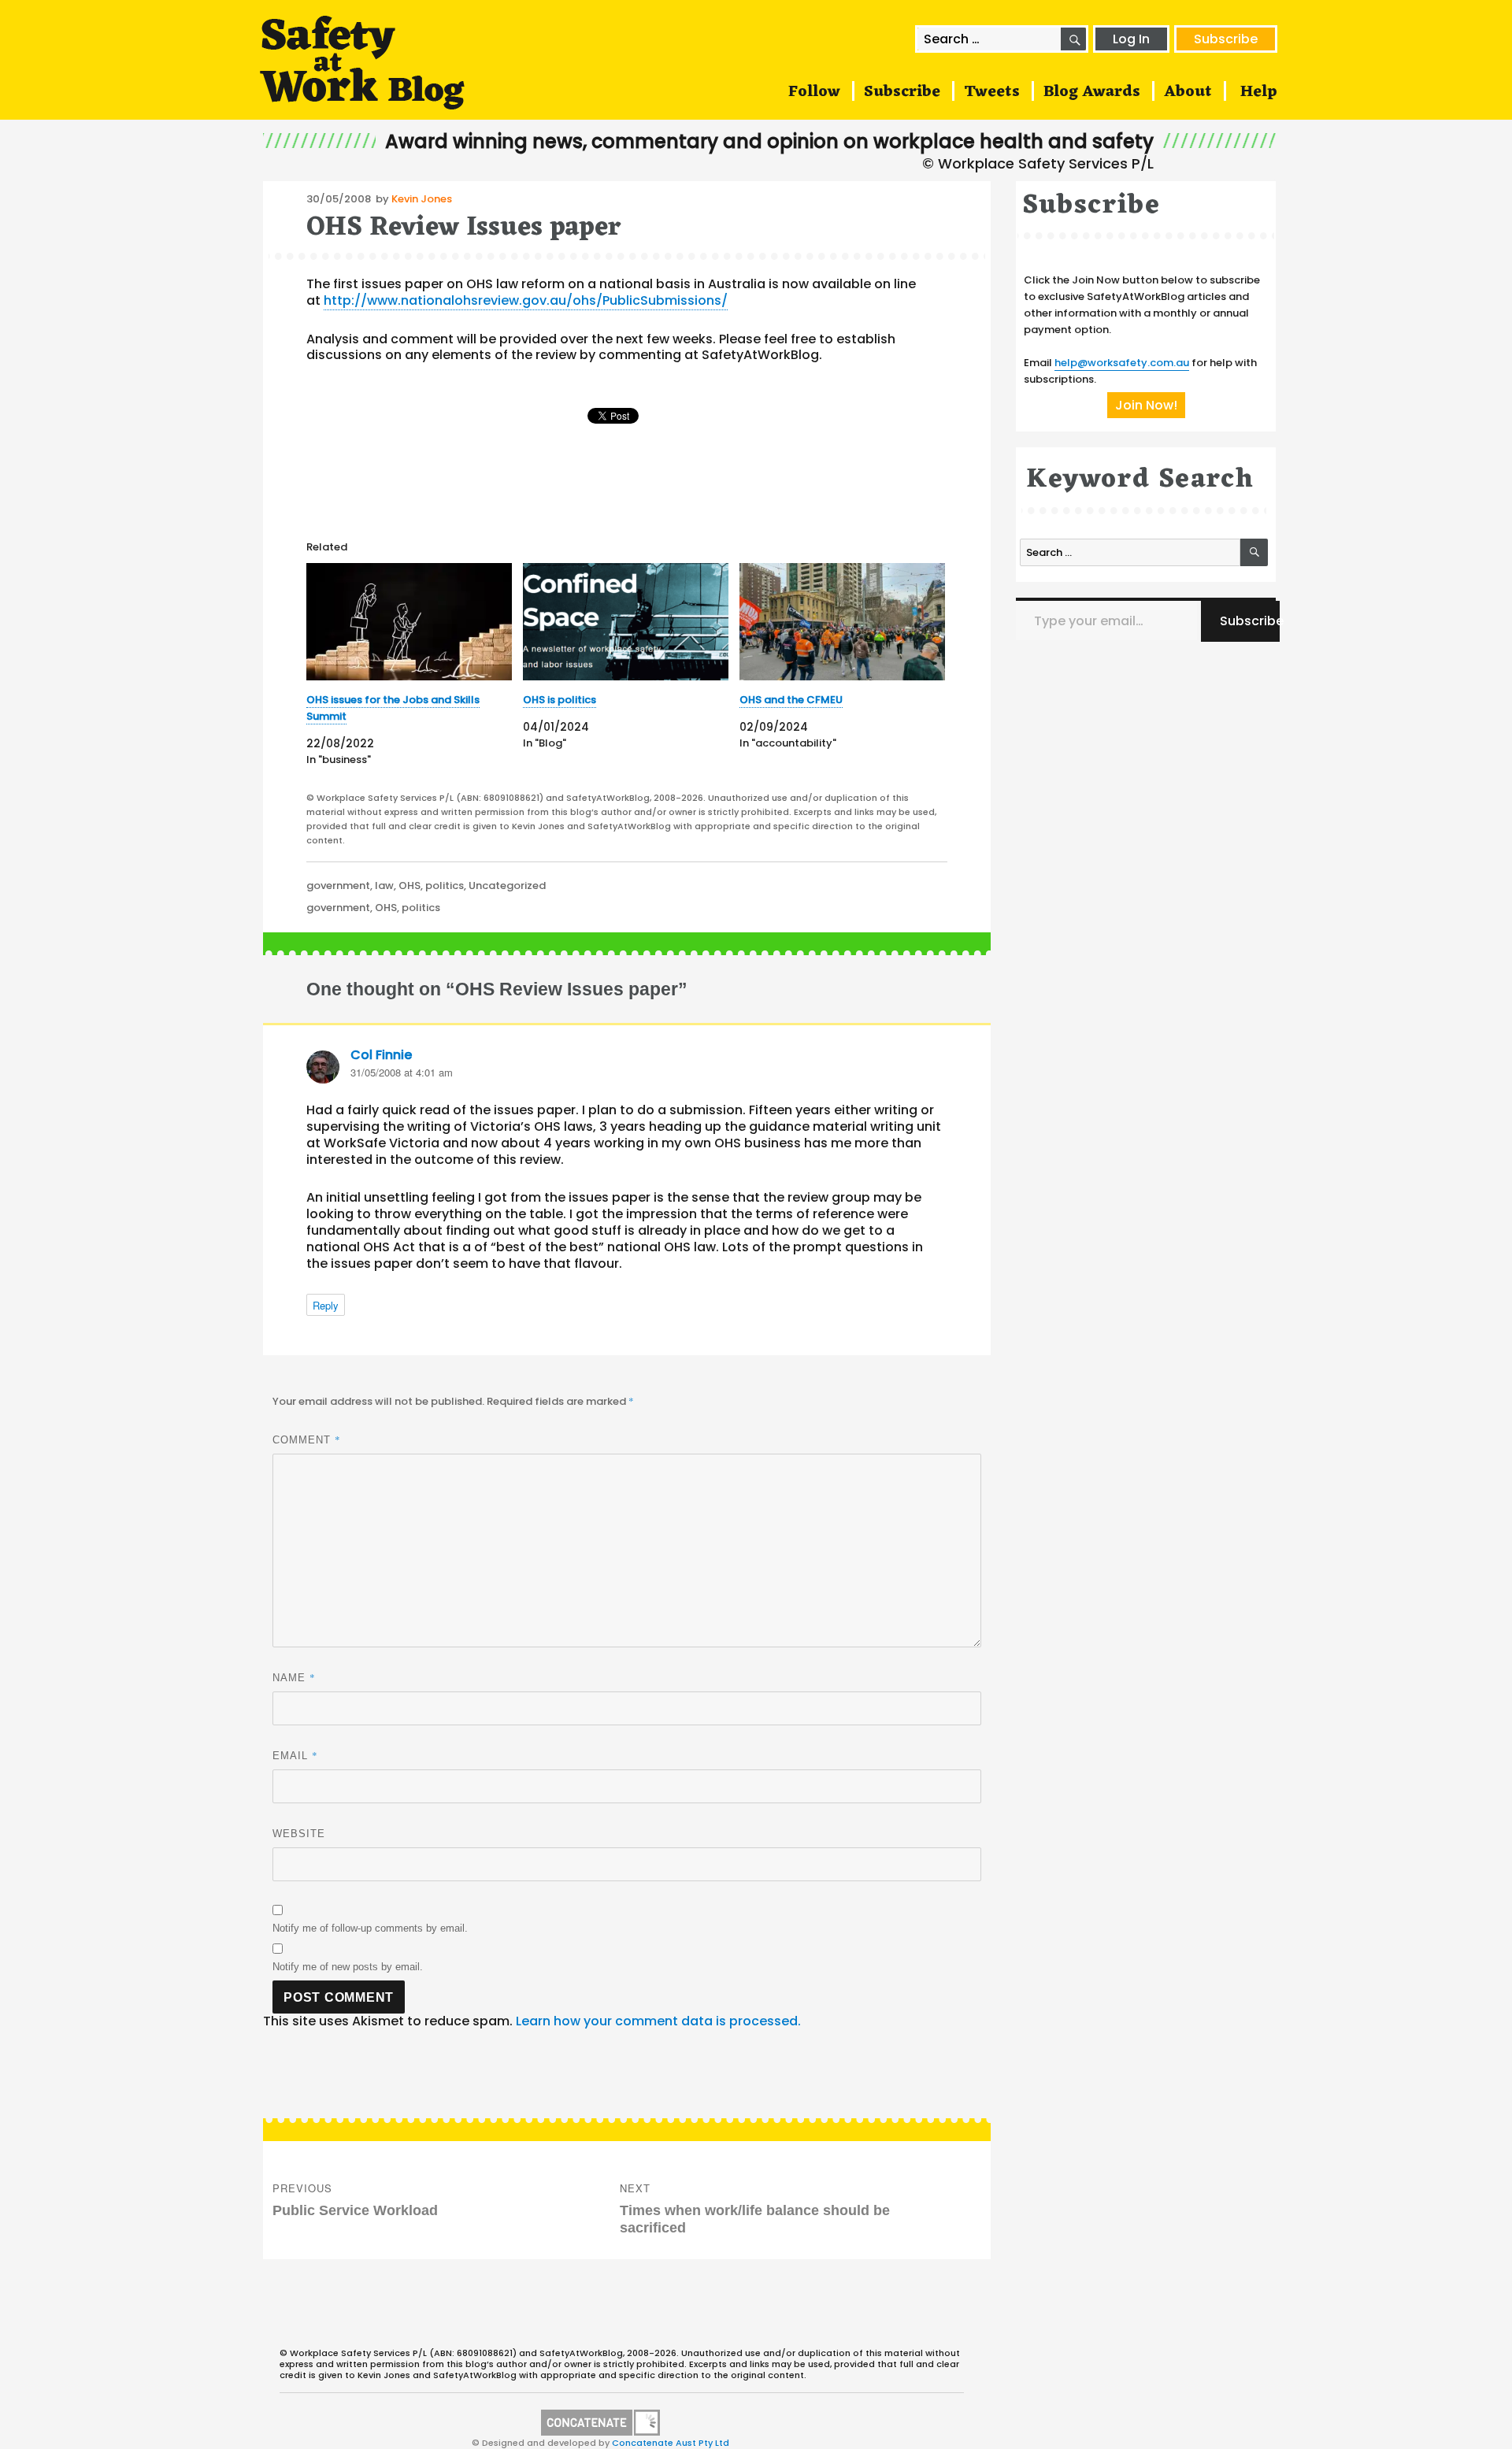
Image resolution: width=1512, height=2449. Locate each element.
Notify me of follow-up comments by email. (370, 1928)
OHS (409, 885)
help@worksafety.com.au (1122, 363)
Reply (326, 1305)
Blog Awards (1092, 92)
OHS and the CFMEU (791, 700)
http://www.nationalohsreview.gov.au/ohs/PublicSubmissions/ (526, 300)
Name (294, 1677)
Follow (814, 92)
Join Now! (1146, 405)
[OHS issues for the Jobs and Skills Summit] (409, 622)
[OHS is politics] (626, 622)
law (384, 885)
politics (445, 885)
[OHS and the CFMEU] (842, 622)
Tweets (992, 92)
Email (295, 1755)
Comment (307, 1439)
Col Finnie (381, 1055)
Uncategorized (507, 885)
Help (1259, 92)
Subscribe (1226, 39)
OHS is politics (560, 700)
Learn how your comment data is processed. (658, 2021)
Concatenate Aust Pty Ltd (671, 2443)
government (338, 885)
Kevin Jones (422, 199)
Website (299, 1834)
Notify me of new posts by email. (348, 1967)
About (1188, 92)
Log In (1131, 39)
